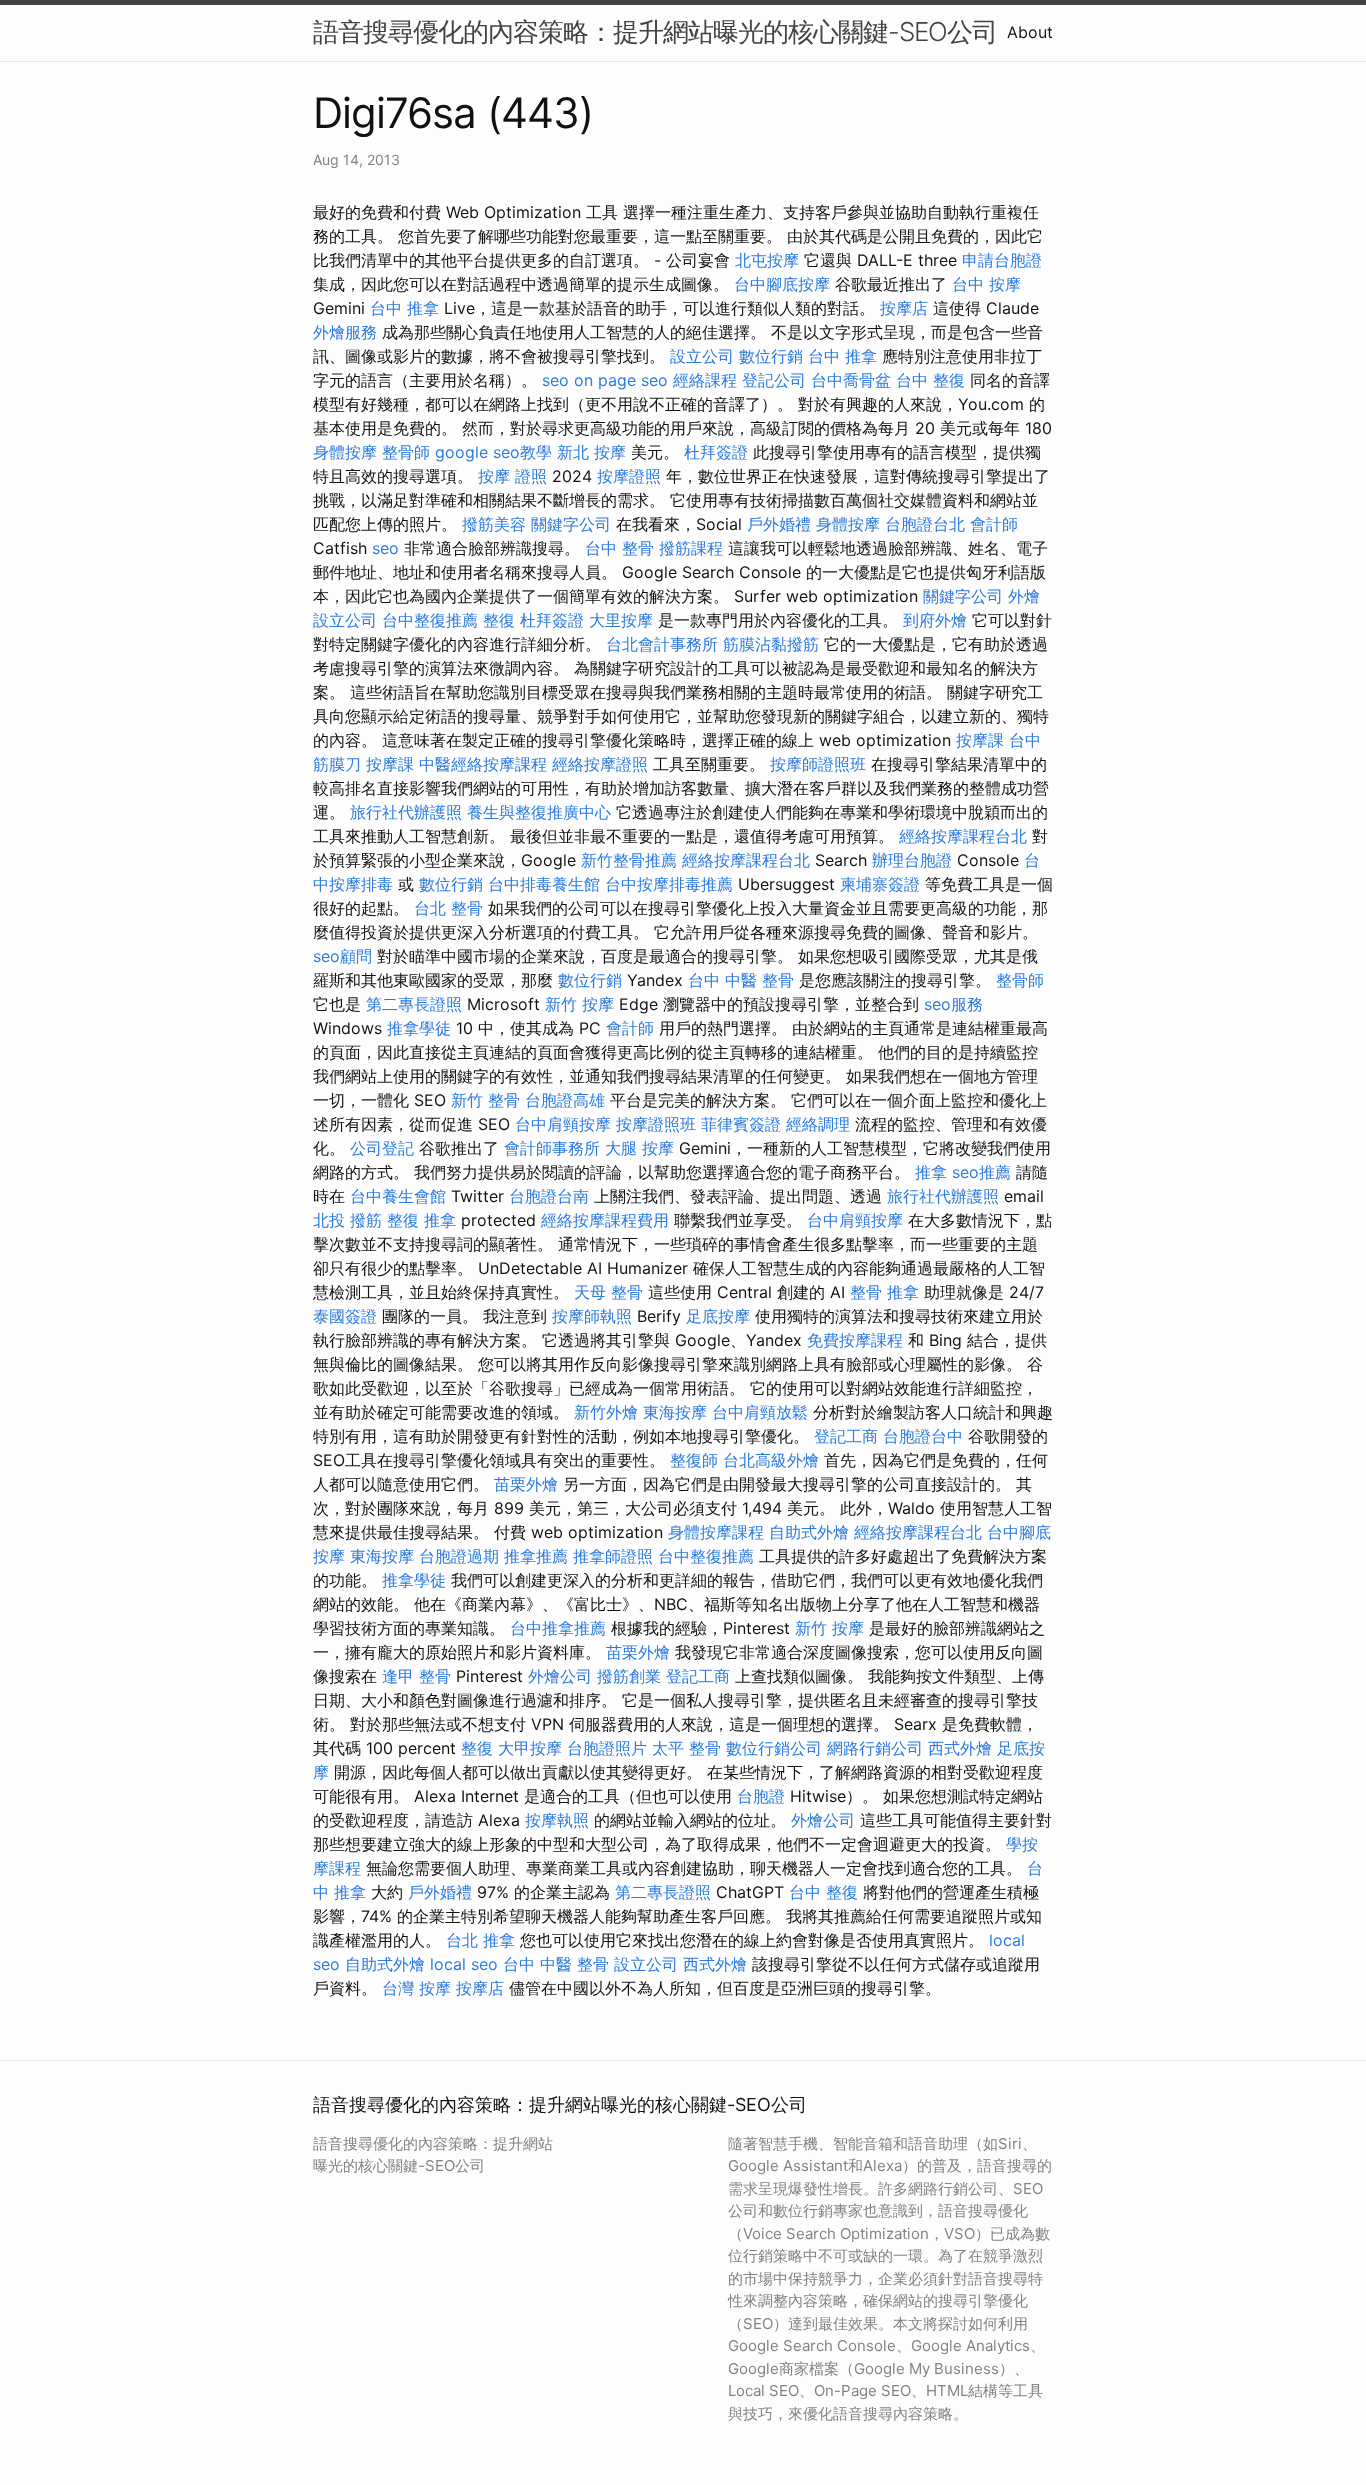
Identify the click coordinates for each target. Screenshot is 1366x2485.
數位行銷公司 (774, 1748)
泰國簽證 (345, 1316)
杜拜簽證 (716, 452)
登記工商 (846, 1436)
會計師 (994, 524)
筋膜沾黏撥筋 (771, 644)
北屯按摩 (767, 260)
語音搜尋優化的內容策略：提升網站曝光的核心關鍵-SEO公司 (655, 31)
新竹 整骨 (485, 1100)
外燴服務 (345, 332)
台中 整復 (930, 380)
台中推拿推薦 (558, 1628)
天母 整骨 (608, 1292)
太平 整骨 (686, 1748)
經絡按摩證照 (600, 764)
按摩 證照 (512, 476)
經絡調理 (818, 1124)
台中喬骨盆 (851, 380)
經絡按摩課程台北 (963, 836)
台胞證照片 (607, 1748)
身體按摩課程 (716, 1532)
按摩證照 (629, 476)
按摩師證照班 (818, 764)
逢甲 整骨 (416, 1676)
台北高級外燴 (771, 1460)
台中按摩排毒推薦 (669, 884)
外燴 (1024, 596)
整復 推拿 (421, 1220)
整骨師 (406, 452)
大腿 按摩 (639, 1148)
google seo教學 (493, 452)
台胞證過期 (459, 1556)
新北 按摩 (591, 452)
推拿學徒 (419, 1028)
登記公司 (774, 380)
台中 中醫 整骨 (741, 980)
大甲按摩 (530, 1748)
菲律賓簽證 (741, 1124)
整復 (499, 620)
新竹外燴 (606, 1412)
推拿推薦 (536, 1556)
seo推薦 (981, 1172)
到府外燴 (935, 620)
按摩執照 (557, 1820)
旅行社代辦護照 (406, 812)
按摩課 (980, 740)
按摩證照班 (656, 1124)
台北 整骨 (448, 908)
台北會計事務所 (662, 644)
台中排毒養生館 (544, 884)
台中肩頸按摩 (563, 1124)
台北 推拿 (480, 1940)
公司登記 (382, 1148)
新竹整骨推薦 (629, 860)
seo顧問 (342, 956)
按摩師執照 (592, 1316)
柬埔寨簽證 (880, 884)
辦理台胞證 (912, 860)
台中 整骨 (619, 548)
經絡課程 (705, 380)
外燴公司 (560, 1676)
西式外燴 (960, 1748)
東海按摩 (675, 1412)
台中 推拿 (404, 308)
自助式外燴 (809, 1532)
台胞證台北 (925, 524)
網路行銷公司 (875, 1748)
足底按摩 (718, 1316)
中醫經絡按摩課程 (483, 764)
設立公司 (702, 356)
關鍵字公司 (571, 524)
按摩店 (904, 308)
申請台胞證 (1002, 260)
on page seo (621, 380)
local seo (464, 1964)
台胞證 (761, 1796)
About (1030, 32)
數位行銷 (771, 356)
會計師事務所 (552, 1148)
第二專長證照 (414, 1004)
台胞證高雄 (565, 1100)
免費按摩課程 (855, 1340)
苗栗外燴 (526, 1484)
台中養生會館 (398, 1196)
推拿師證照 (613, 1556)
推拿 (931, 1172)
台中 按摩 (986, 284)
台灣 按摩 (416, 1988)
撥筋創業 (629, 1676)
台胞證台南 (549, 1196)
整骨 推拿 (884, 1292)
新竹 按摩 (579, 1004)
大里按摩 (621, 620)
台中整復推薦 (430, 620)
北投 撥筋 (347, 1220)
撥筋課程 (691, 548)
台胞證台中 (923, 1436)
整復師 (694, 1460)
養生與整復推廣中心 (539, 812)
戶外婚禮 (779, 524)
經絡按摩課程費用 (605, 1220)
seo (555, 380)
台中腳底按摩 (782, 284)
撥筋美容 (494, 524)
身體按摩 (345, 452)
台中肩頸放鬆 (760, 1412)
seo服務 (953, 1004)
